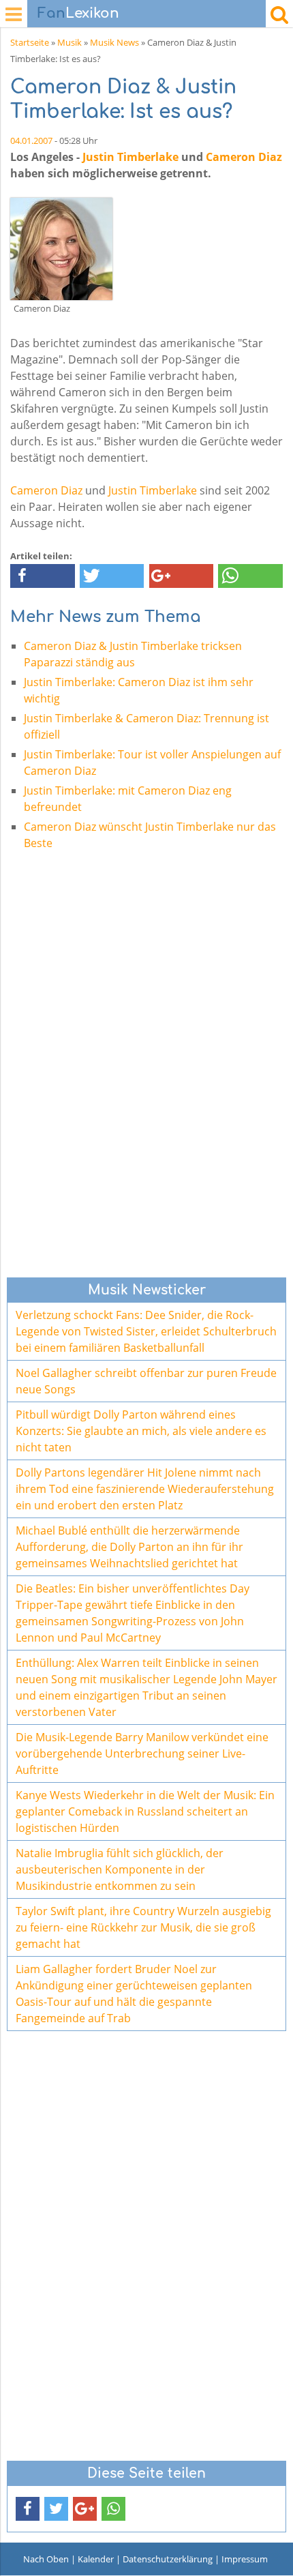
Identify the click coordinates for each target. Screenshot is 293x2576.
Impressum (245, 2559)
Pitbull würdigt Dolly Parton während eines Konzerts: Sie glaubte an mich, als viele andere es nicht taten (141, 1431)
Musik (70, 42)
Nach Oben (46, 2559)
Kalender (96, 2559)
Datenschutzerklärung (168, 2559)
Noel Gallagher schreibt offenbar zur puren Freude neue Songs (146, 1381)
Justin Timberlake (130, 157)
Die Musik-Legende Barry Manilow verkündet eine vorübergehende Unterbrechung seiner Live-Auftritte (142, 1753)
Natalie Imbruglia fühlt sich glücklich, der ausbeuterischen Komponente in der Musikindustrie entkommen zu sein (120, 1869)
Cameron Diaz (244, 157)
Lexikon (78, 13)
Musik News (114, 42)
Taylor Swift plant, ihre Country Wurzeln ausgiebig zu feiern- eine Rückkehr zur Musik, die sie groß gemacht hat (143, 1927)
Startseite (30, 42)
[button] (43, 576)
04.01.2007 (31, 140)
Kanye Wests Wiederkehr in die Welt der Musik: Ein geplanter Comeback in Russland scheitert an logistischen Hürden (145, 1811)
